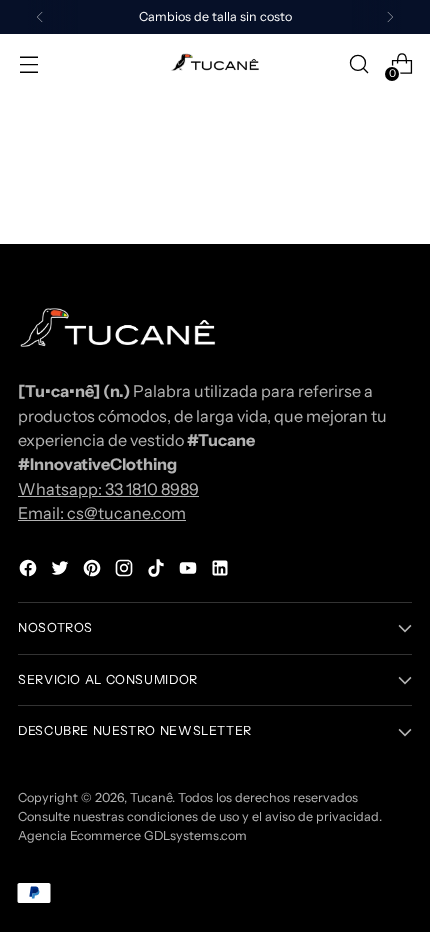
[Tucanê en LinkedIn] (222, 571)
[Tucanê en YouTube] (190, 571)
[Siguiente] (390, 17)
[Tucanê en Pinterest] (94, 571)
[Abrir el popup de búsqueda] (358, 64)
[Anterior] (40, 17)
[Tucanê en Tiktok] (158, 571)
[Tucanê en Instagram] (126, 571)
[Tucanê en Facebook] (30, 571)
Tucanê (151, 797)
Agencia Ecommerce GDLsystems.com (132, 835)
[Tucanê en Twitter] (62, 571)
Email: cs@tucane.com (102, 513)
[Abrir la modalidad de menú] (28, 64)
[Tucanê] (215, 64)
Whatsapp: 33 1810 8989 (108, 489)
